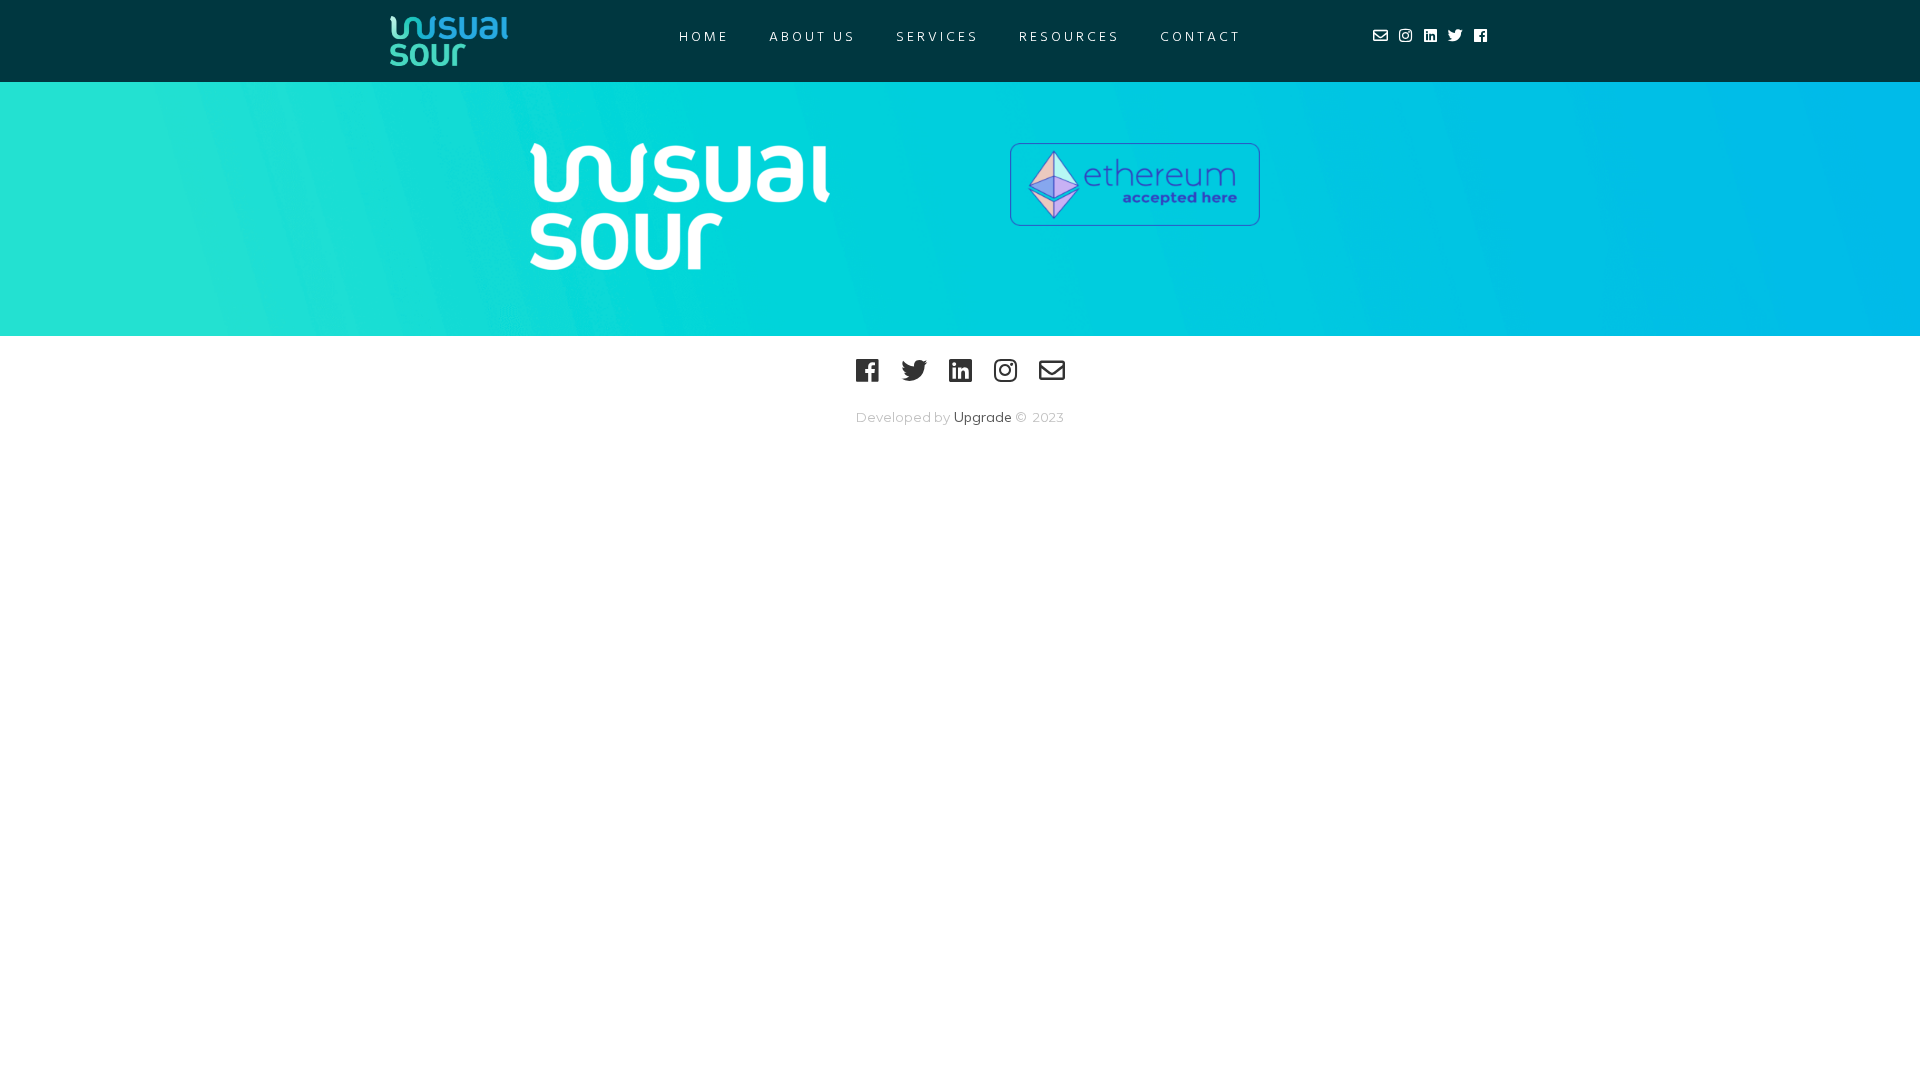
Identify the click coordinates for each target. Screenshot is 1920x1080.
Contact (1200, 37)
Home (704, 37)
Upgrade (981, 417)
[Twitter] (914, 379)
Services (937, 37)
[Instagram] (1005, 379)
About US (812, 37)
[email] (1052, 379)
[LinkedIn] (960, 379)
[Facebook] (867, 379)
